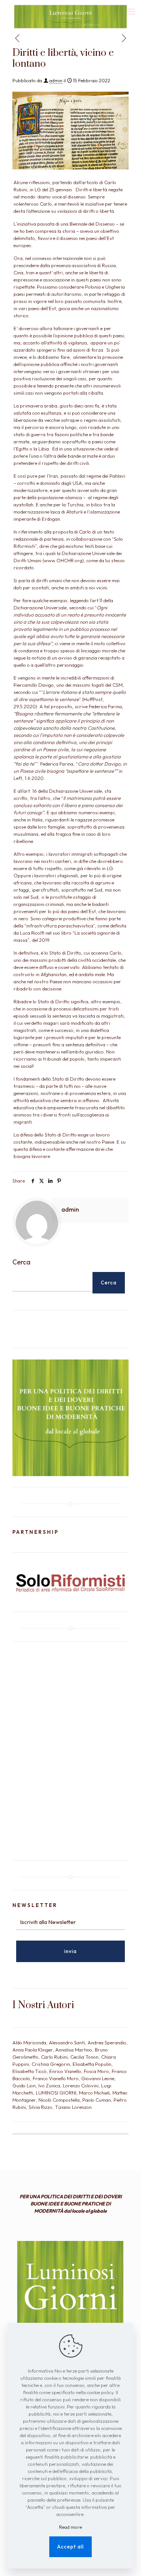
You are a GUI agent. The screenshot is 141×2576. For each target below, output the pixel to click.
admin (56, 80)
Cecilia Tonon (84, 2057)
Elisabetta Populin (92, 2064)
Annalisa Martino (74, 2050)
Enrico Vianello (65, 2071)
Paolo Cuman (97, 2100)
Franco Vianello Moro (56, 2078)
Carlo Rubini (54, 2057)
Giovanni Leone (98, 2078)
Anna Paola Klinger (33, 2050)
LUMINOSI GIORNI (56, 2093)
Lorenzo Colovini (81, 2085)
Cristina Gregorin (51, 2064)
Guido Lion (24, 2085)
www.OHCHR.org (63, 560)
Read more (70, 2527)
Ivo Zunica (49, 2085)
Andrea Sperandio (107, 2042)
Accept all (70, 2547)
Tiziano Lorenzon (73, 2107)
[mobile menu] (131, 11)
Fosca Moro (96, 2071)
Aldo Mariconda (29, 2042)
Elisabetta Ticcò (30, 2071)
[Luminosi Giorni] (70, 9)
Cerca (21, 1262)
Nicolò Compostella (59, 2100)
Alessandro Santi (67, 2042)
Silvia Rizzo (40, 2107)
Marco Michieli (94, 2093)
